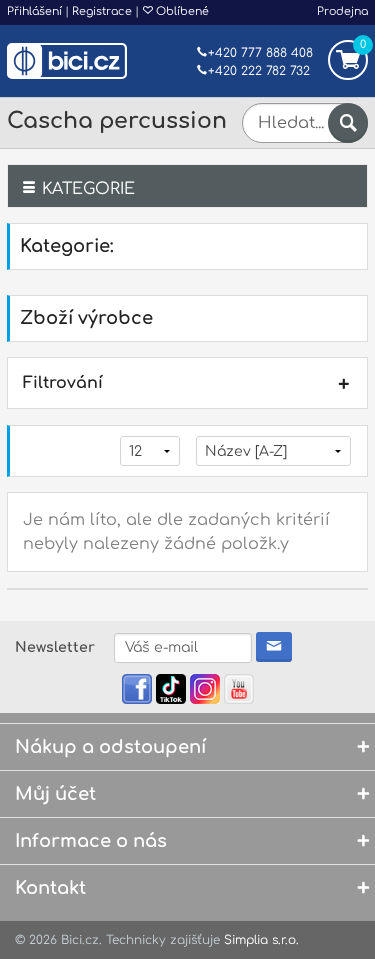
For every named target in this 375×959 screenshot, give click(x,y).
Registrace (102, 11)
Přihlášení (34, 11)
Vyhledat (348, 123)
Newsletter (55, 647)
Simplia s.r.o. (261, 940)
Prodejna (342, 11)
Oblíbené (181, 11)
